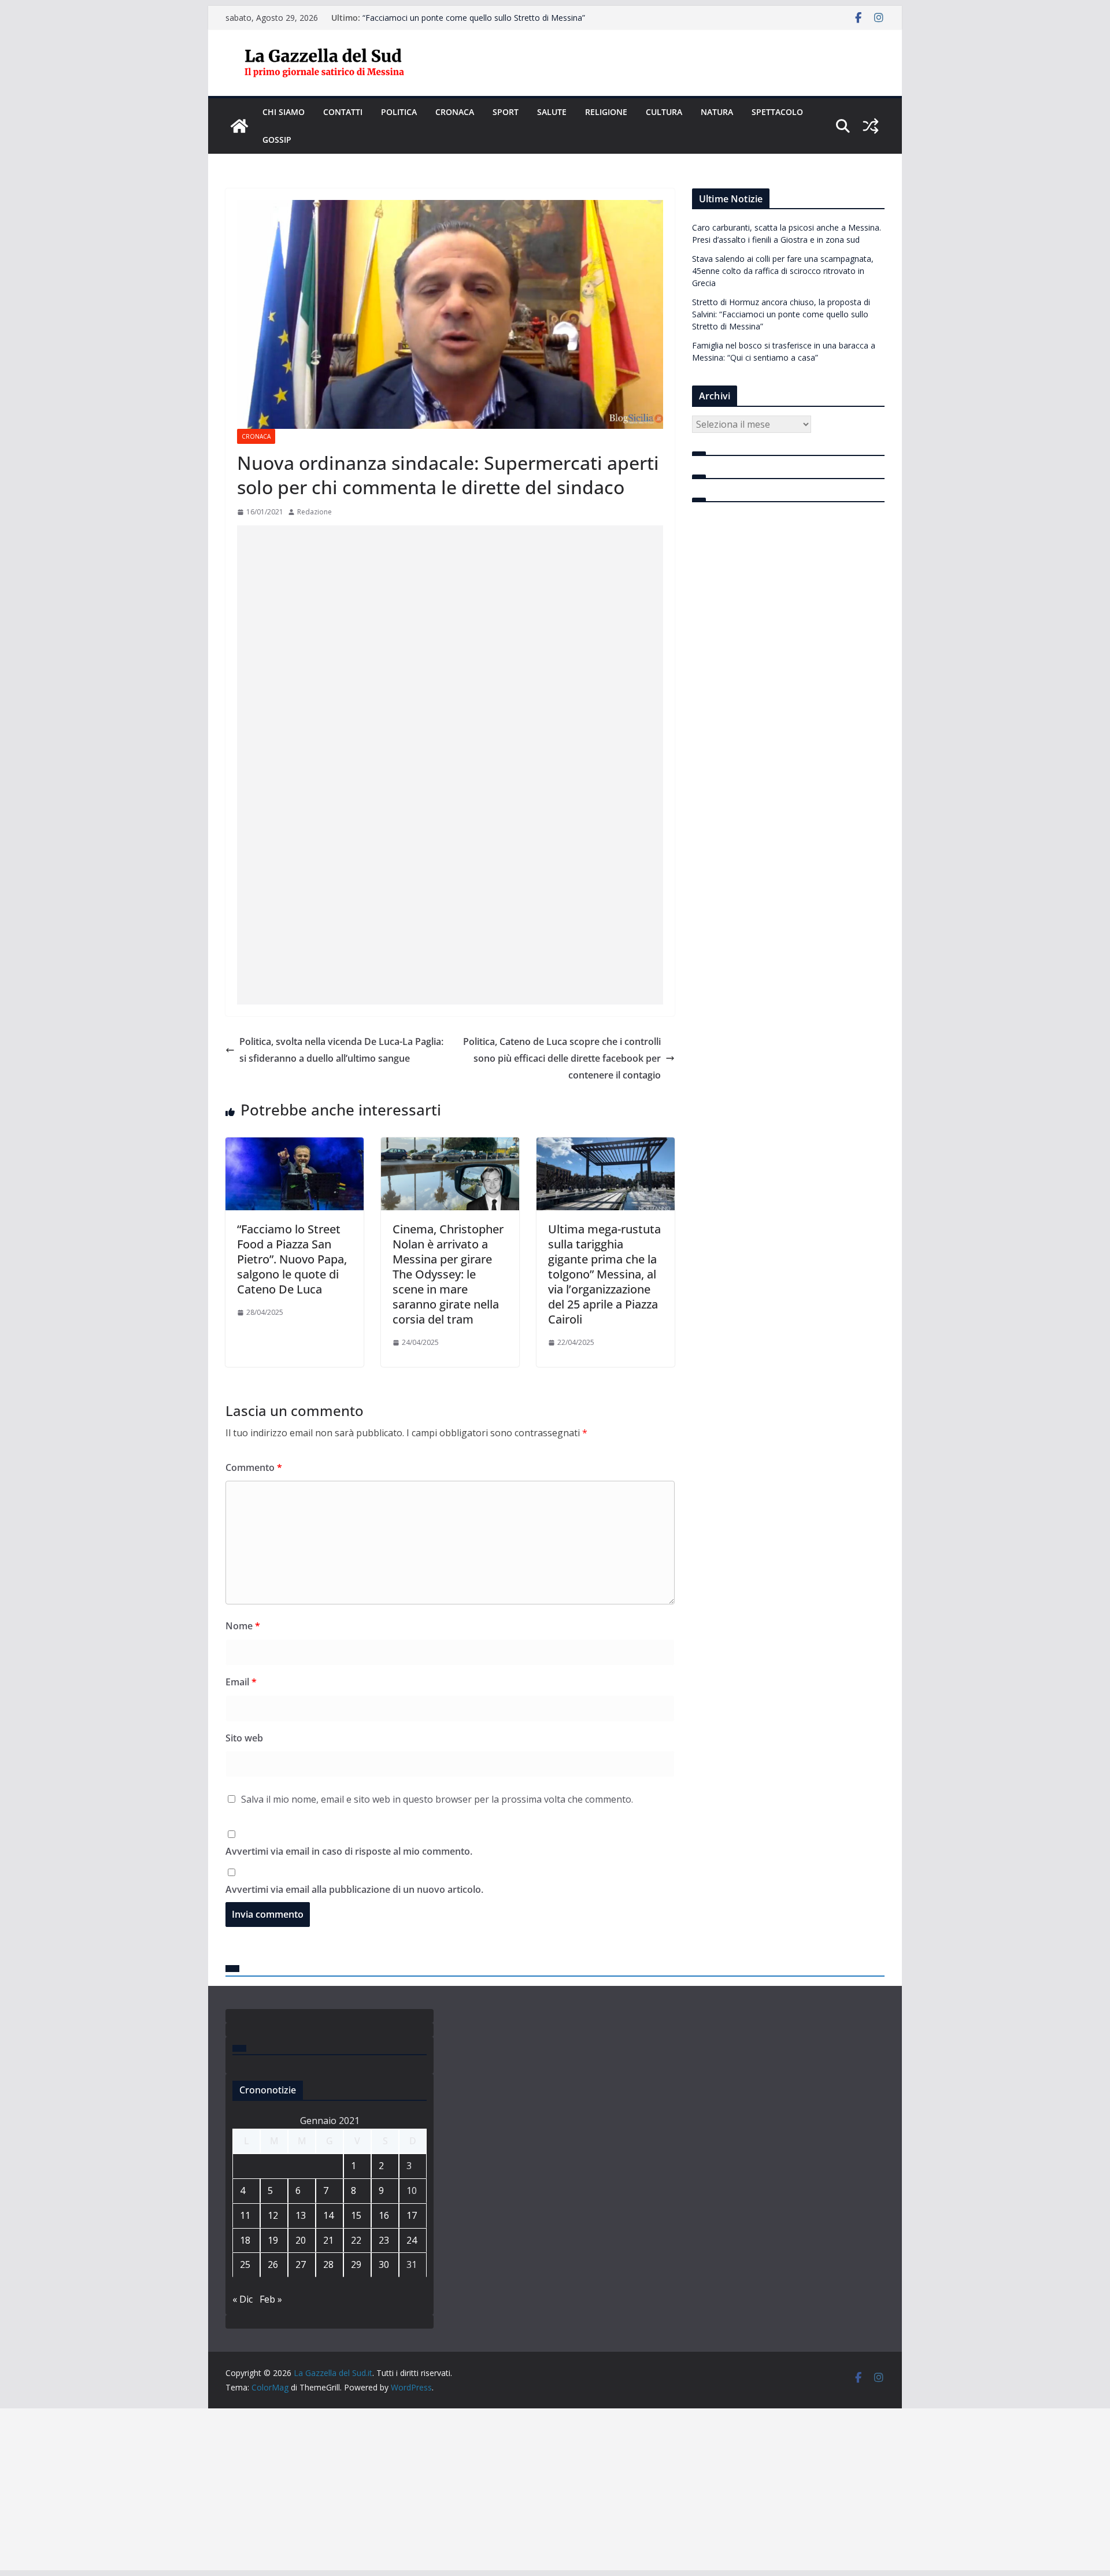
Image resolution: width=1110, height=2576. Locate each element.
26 (273, 2264)
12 (273, 2215)
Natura (717, 112)
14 (328, 2215)
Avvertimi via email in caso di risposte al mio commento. (349, 1851)
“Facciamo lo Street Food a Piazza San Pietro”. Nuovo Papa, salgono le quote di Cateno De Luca (292, 1259)
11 (245, 2215)
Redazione (314, 512)
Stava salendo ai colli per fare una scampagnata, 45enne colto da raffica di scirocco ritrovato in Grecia (783, 271)
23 (384, 2240)
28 (328, 2264)
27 (301, 2264)
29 (356, 2264)
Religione (606, 112)
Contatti (343, 112)
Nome (243, 1626)
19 (273, 2240)
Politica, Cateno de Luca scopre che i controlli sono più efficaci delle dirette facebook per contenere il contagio (562, 1058)
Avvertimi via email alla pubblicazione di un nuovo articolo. (354, 1889)
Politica (399, 112)
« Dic (243, 2299)
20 (301, 2240)
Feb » (271, 2299)
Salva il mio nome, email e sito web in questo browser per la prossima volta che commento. (437, 1799)
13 (301, 2215)
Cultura (664, 112)
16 (384, 2215)
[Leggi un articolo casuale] (871, 126)
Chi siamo (284, 112)
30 (384, 2264)
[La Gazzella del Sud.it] (239, 126)
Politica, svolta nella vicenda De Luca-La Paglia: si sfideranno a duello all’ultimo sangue (341, 1050)
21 (328, 2240)
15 (356, 2215)
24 (412, 2240)
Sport (506, 112)
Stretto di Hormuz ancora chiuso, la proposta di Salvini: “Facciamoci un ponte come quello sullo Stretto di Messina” (474, 23)
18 (245, 2240)
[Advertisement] (450, 684)
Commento (254, 1467)
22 (356, 2240)
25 (245, 2264)
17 (412, 2215)
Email (241, 1682)
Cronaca (455, 112)
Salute (552, 112)
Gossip (277, 140)
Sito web (244, 1738)
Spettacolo (777, 112)
